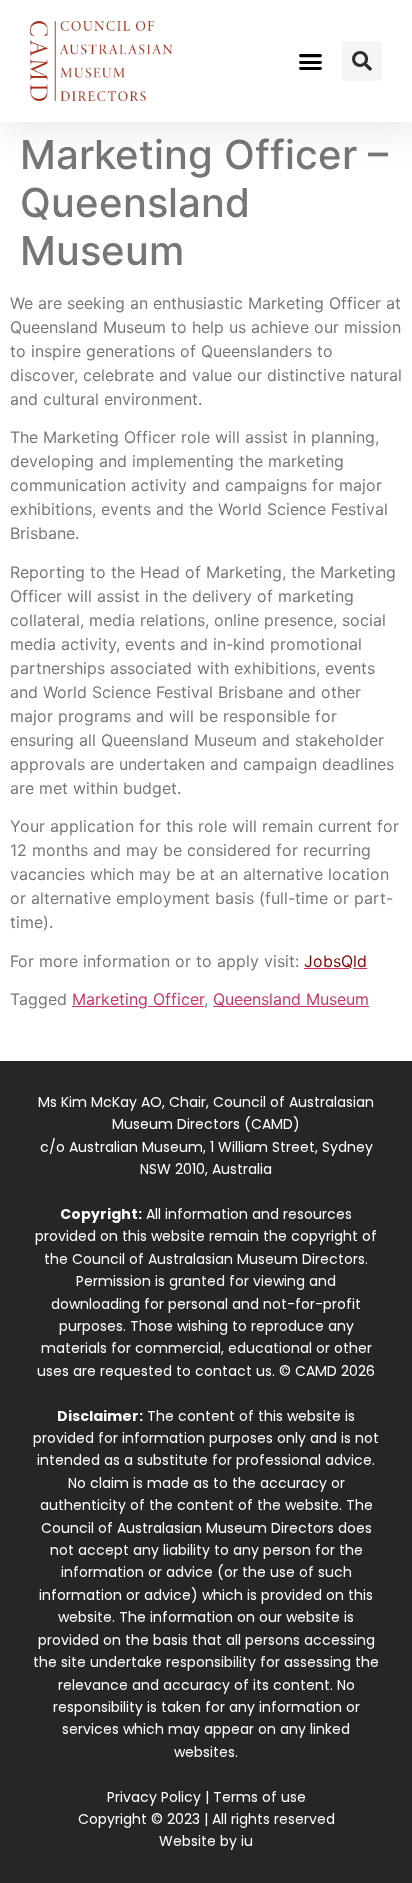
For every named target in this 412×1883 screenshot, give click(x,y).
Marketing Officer (138, 999)
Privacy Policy (154, 1797)
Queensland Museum (291, 999)
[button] (311, 61)
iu (247, 1841)
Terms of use (259, 1797)
